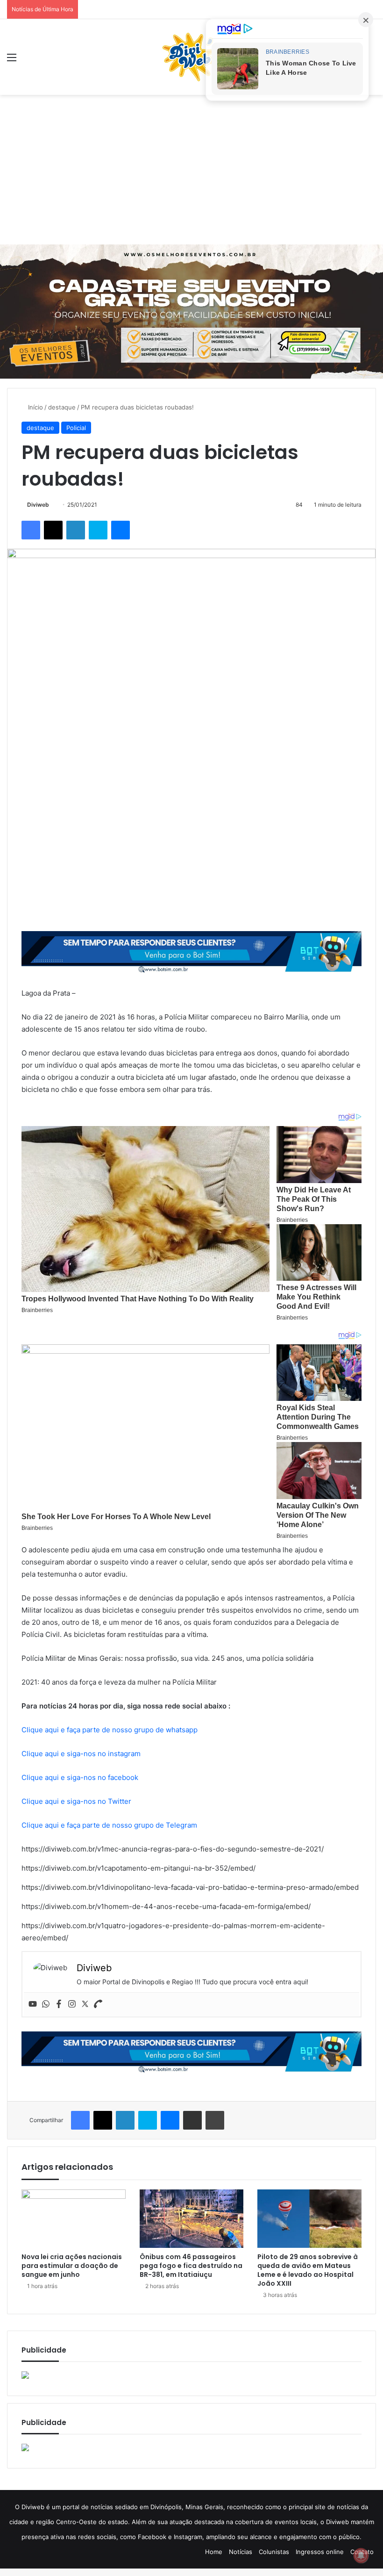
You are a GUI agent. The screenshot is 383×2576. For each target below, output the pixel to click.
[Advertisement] (191, 170)
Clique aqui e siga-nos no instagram (81, 1754)
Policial (76, 428)
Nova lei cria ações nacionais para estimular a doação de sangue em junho (72, 2266)
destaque (62, 407)
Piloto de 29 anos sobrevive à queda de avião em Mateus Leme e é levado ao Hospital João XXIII (308, 2270)
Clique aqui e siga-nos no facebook (80, 1777)
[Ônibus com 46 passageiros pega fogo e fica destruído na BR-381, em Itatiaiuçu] (192, 2219)
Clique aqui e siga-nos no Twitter (76, 1801)
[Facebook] (59, 2004)
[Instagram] (72, 2004)
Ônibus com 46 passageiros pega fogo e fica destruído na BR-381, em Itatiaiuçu (191, 2266)
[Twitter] (85, 2004)
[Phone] (98, 2004)
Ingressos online (320, 2552)
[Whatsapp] (46, 2004)
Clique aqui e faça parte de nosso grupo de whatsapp (110, 1730)
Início (35, 407)
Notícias (241, 2552)
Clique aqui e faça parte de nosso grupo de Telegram (109, 1825)
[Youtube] (33, 2004)
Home (214, 2552)
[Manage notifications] (361, 2555)
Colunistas (274, 2552)
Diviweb (38, 505)
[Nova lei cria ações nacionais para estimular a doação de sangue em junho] (74, 2219)
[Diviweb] (191, 57)
